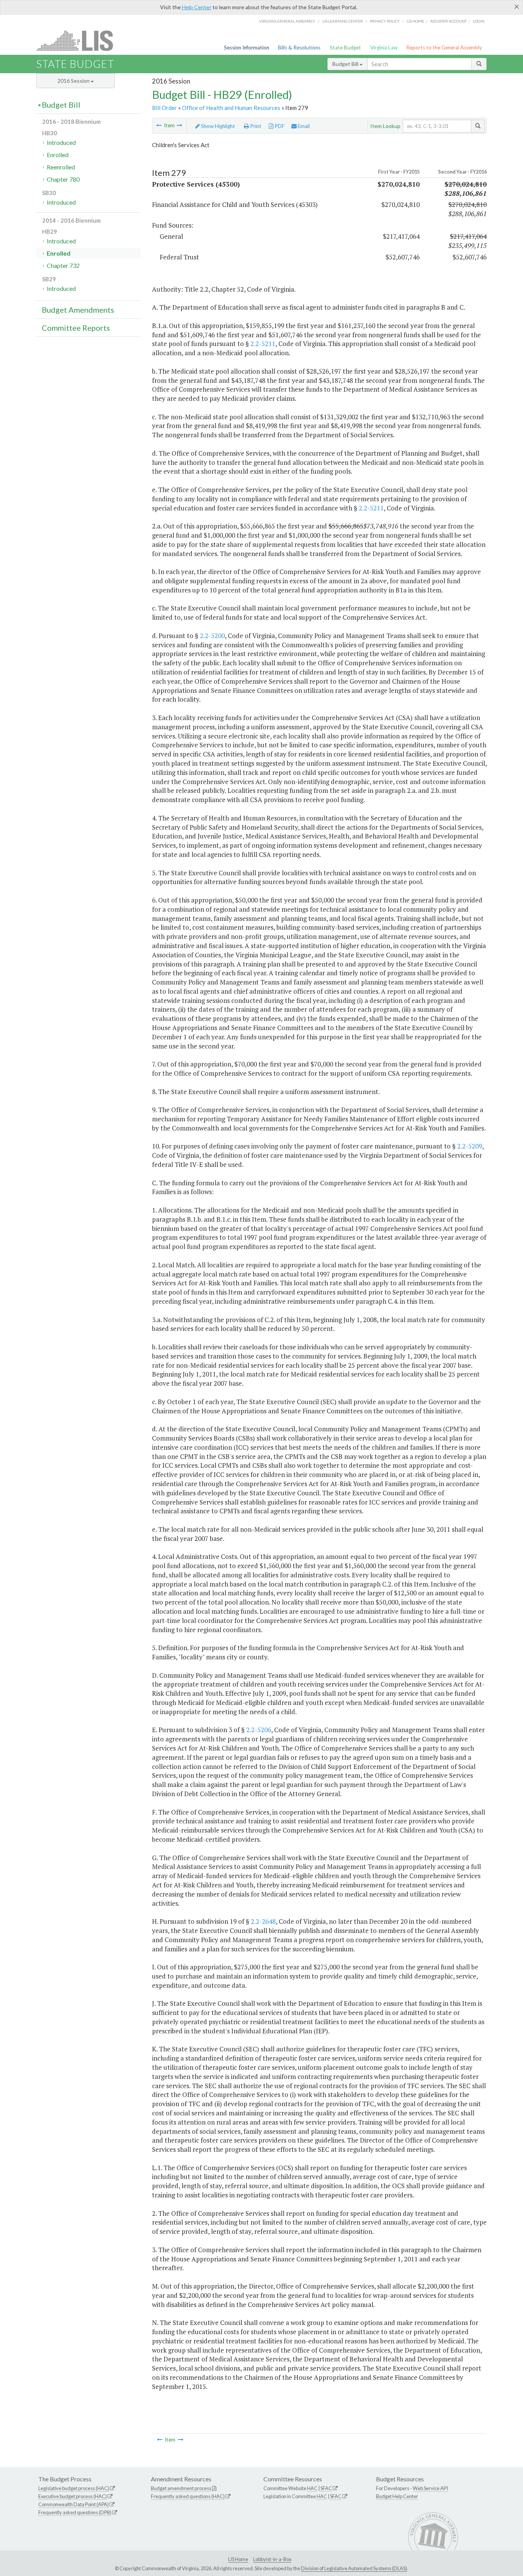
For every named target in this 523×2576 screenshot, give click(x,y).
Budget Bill (346, 64)
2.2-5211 (263, 344)
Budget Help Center (397, 2496)
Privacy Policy (385, 21)
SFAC (326, 2488)
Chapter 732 (63, 265)
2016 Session (74, 81)
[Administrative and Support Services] (159, 125)
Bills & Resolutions (299, 48)
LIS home (415, 21)
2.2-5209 (470, 1146)
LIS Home (238, 2559)
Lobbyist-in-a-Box (272, 2559)
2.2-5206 (259, 1730)
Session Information (247, 48)
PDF (279, 126)
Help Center (197, 7)
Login (479, 21)
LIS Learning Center (343, 21)
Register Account (449, 21)
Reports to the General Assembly (444, 48)
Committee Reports (76, 328)
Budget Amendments (78, 310)
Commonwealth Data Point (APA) (74, 2504)
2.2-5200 (212, 636)
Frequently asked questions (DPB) (75, 2512)
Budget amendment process (181, 2488)
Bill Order (164, 108)
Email (303, 126)
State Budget (345, 48)
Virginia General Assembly (287, 21)
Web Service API (430, 2488)
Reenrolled (61, 167)
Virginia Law (384, 48)
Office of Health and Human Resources (231, 108)
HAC (312, 2488)
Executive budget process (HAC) (73, 2496)
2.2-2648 (263, 1921)
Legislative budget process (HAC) (74, 2488)
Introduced (61, 142)
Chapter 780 (63, 179)
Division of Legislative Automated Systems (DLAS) (354, 2568)
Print (255, 126)
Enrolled (58, 155)
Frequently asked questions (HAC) (188, 2496)
